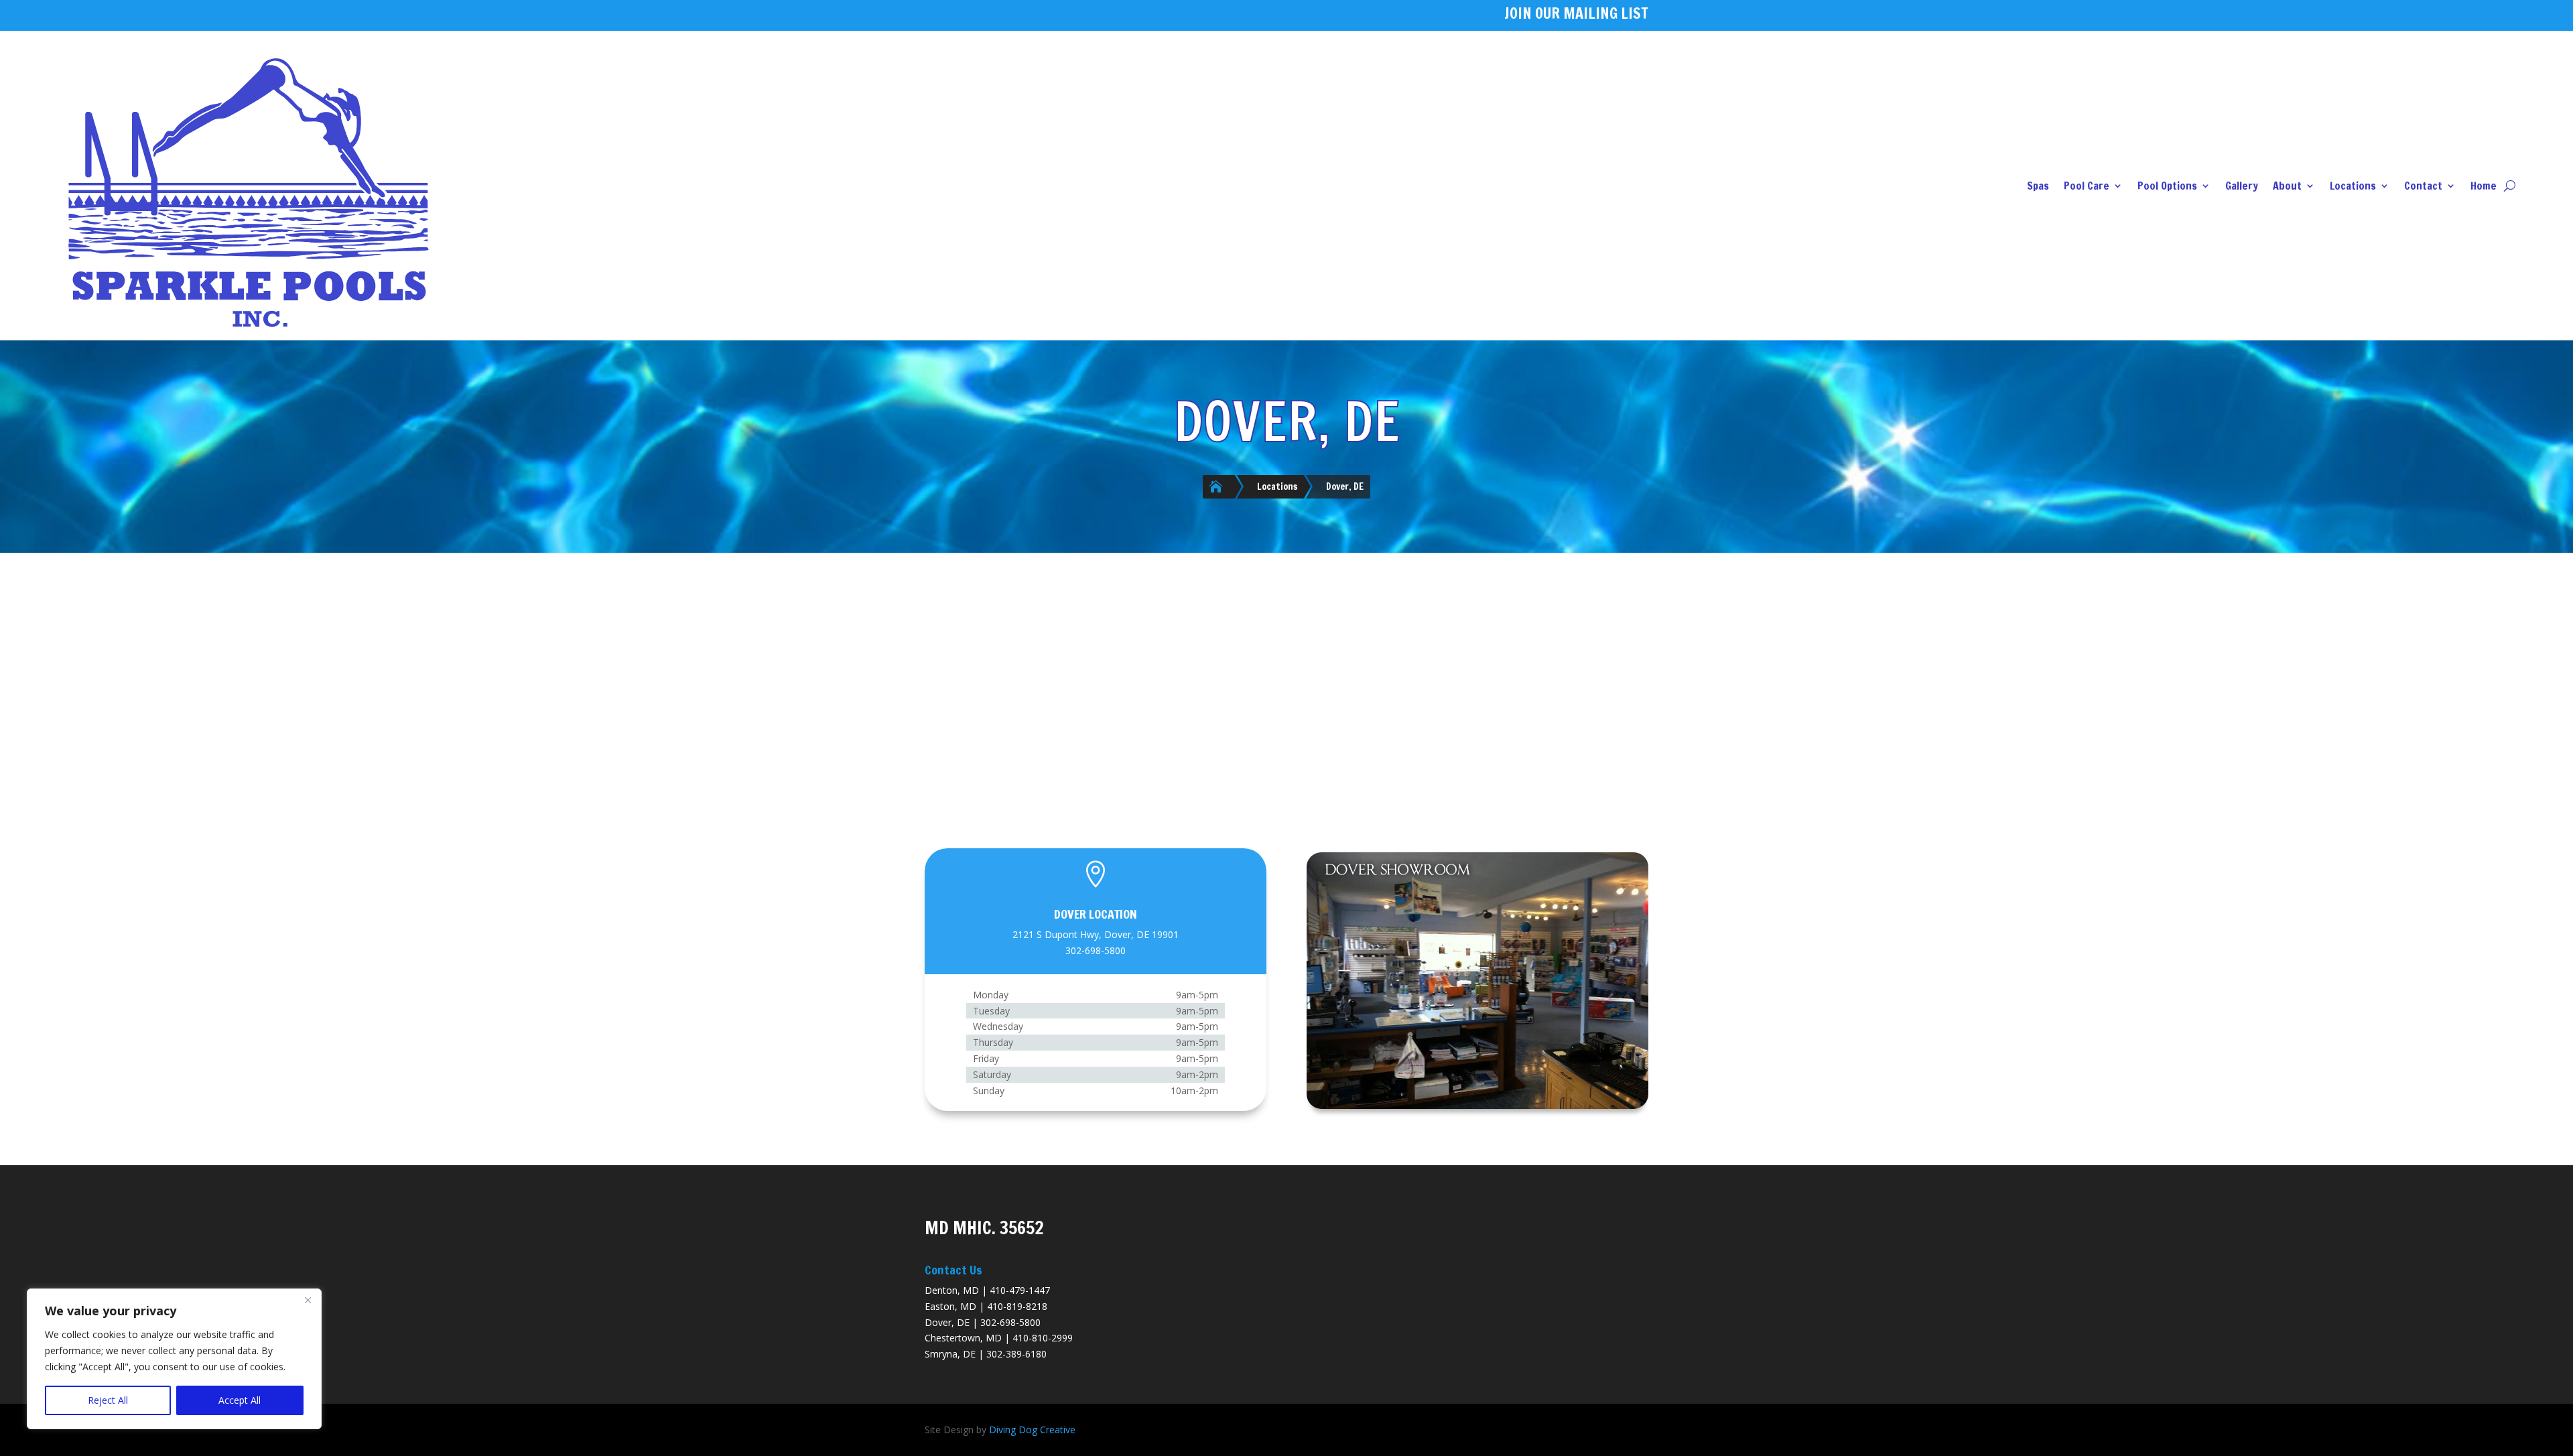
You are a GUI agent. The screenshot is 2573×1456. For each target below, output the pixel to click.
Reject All (108, 1400)
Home (2484, 186)
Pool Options (2167, 186)
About (2287, 186)
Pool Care (2087, 186)
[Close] (308, 1300)
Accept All (240, 1400)
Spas (2038, 186)
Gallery (2242, 186)
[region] (174, 1359)
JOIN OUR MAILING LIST (1576, 13)
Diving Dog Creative (1032, 1430)
